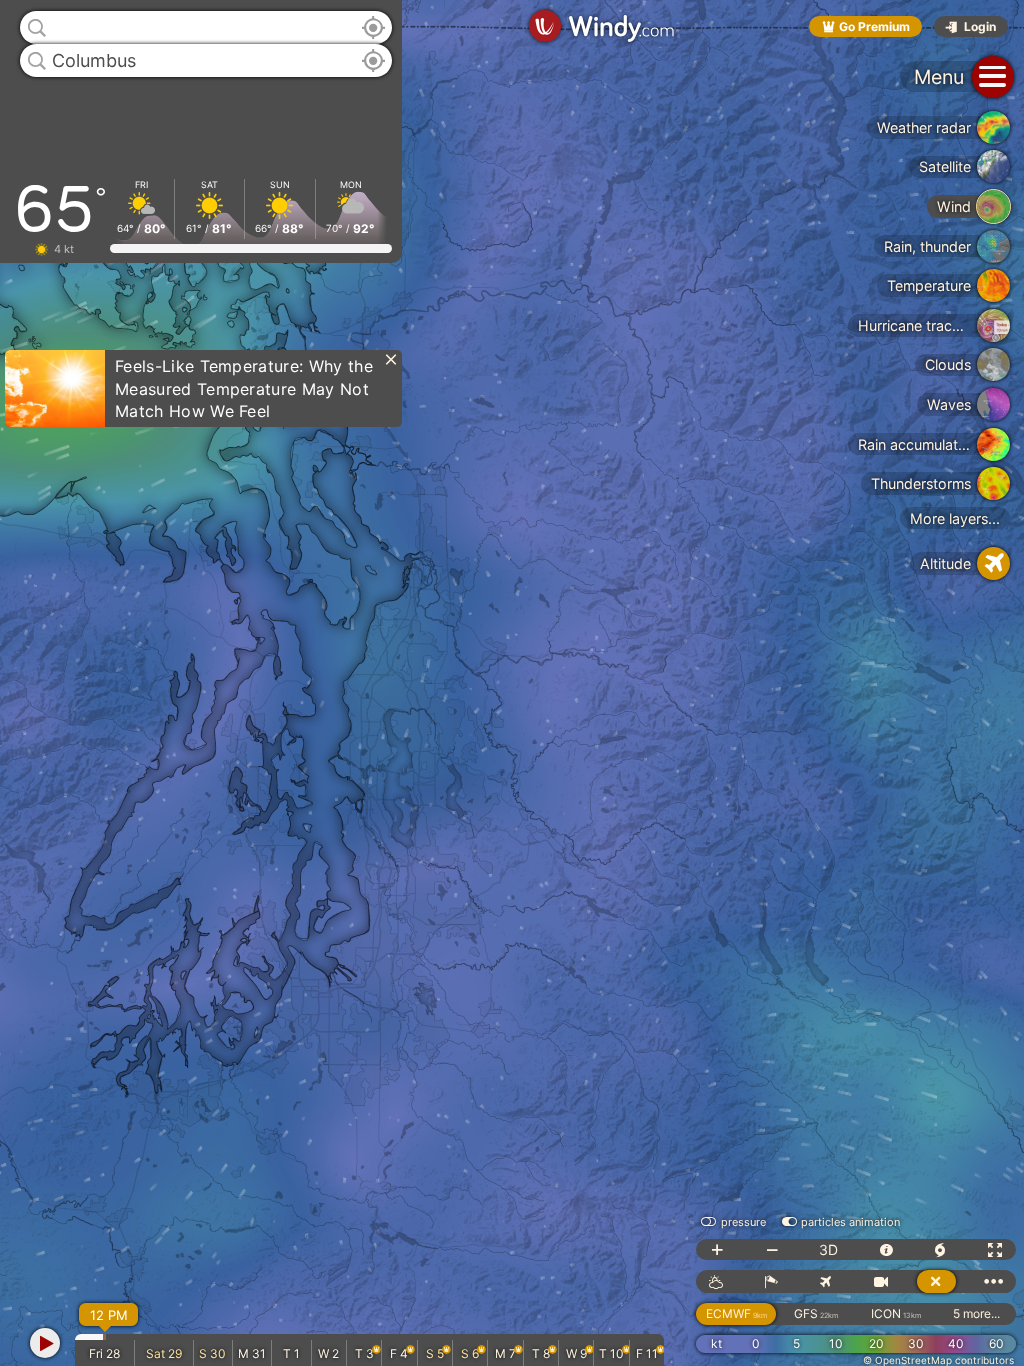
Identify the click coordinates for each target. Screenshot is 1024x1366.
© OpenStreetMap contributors (938, 1360)
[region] (512, 683)
